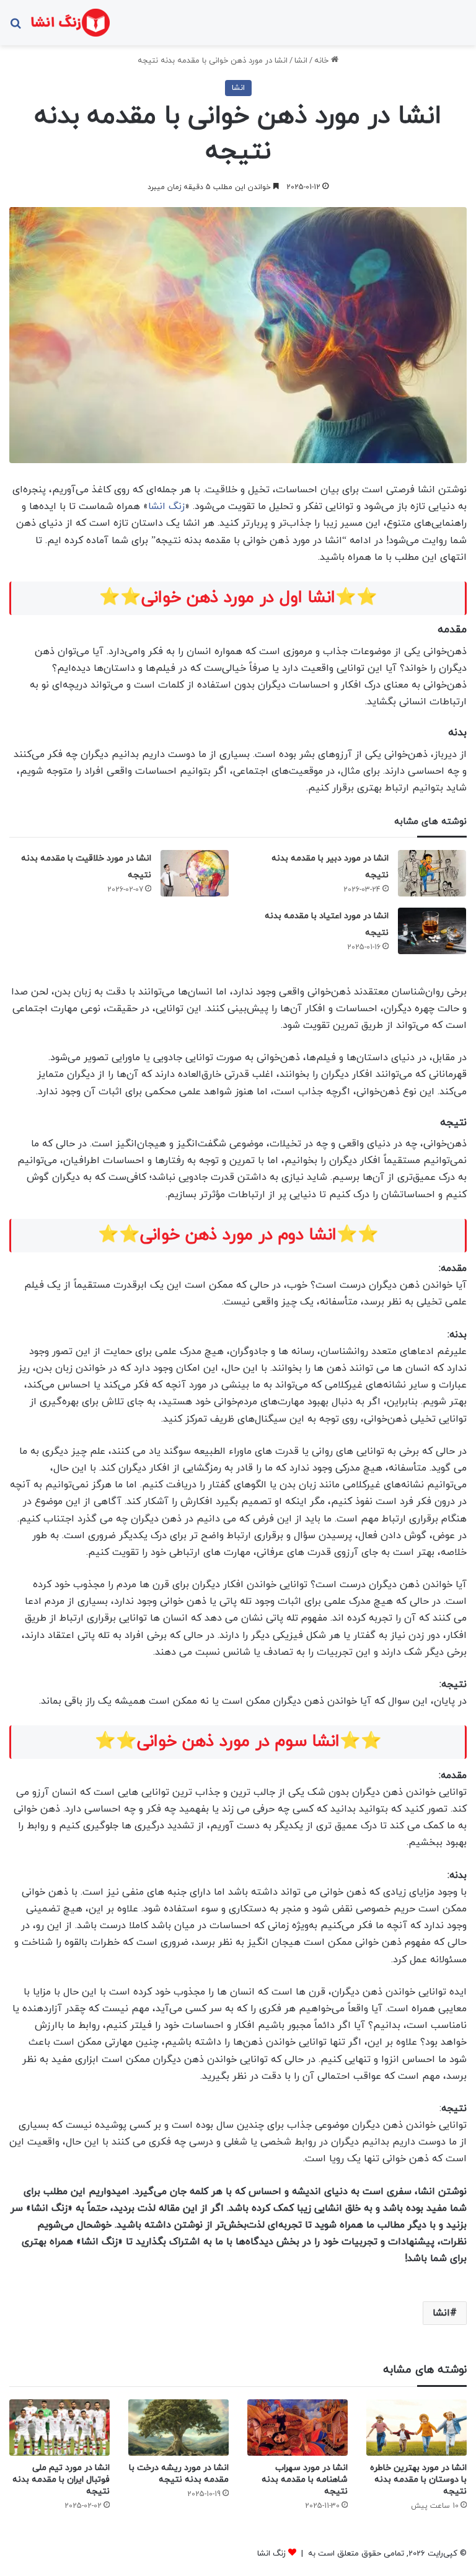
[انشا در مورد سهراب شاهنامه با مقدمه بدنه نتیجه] (297, 2428)
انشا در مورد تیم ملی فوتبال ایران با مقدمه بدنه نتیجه (61, 2480)
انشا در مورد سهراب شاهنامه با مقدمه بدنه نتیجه (305, 2480)
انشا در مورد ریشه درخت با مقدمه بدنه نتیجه (179, 2474)
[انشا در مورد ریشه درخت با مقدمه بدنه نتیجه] (178, 2428)
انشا (301, 61)
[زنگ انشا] (70, 23)
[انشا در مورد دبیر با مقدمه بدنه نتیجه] (432, 873)
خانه (323, 61)
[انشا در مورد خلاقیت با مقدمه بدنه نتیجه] (195, 873)
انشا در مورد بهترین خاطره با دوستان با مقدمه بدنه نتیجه (418, 2480)
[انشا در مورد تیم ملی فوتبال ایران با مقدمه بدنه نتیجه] (59, 2428)
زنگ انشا (166, 507)
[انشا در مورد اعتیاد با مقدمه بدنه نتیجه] (432, 931)
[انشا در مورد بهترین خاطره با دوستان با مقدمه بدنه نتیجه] (416, 2428)
